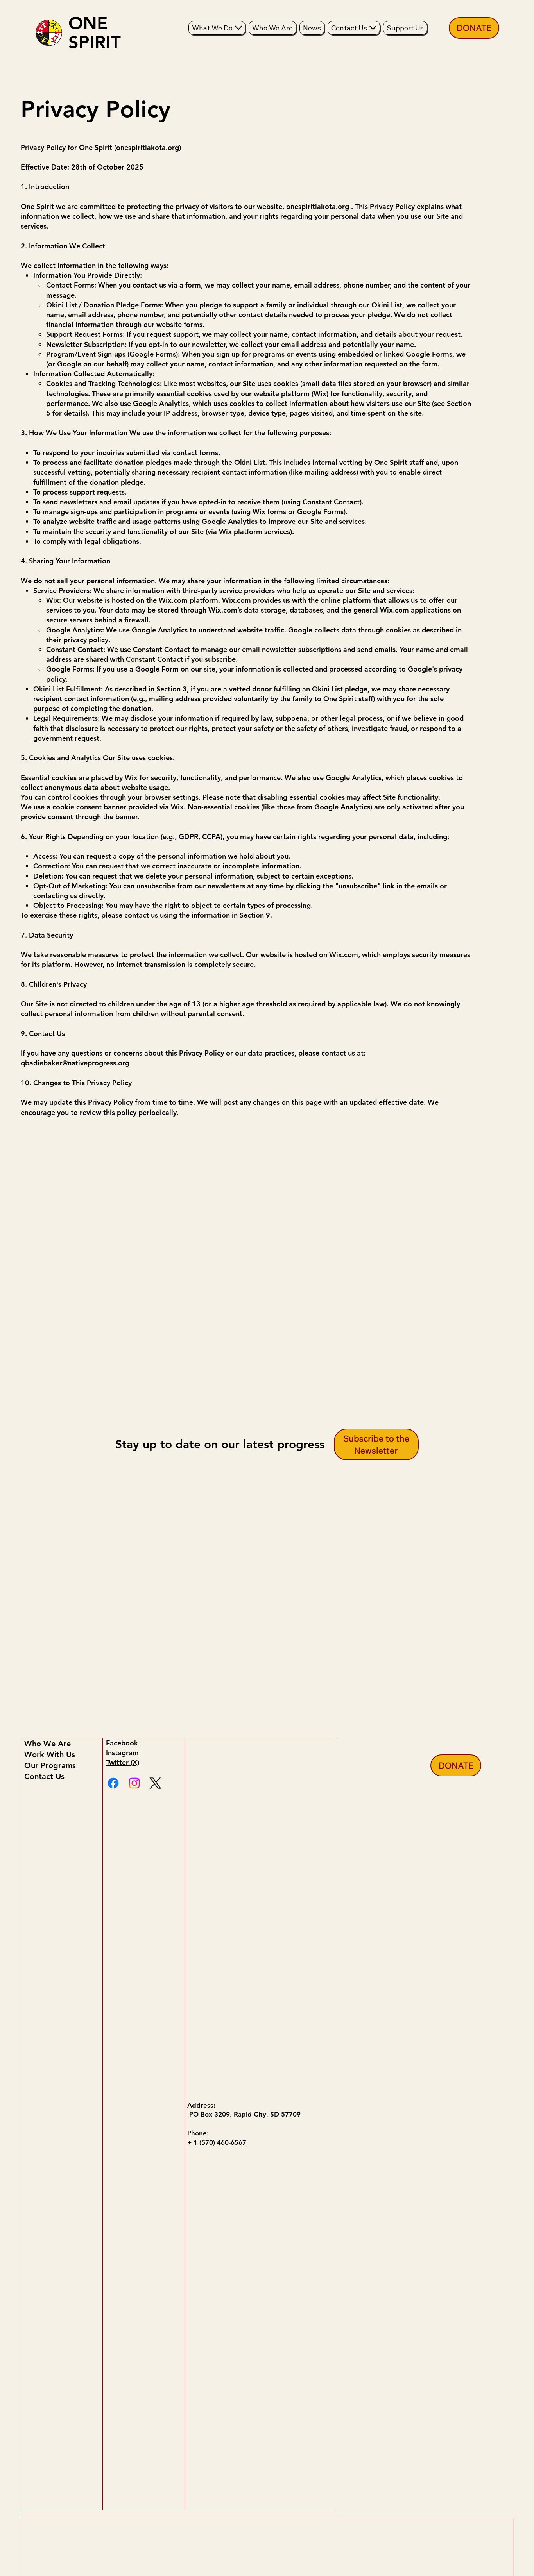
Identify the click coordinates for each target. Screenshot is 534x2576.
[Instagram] (134, 1783)
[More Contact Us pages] (373, 28)
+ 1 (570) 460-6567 (217, 2142)
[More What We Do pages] (238, 28)
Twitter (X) (123, 1762)
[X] (155, 1783)
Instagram (122, 1753)
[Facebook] (113, 1783)
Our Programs (50, 1765)
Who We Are (47, 1744)
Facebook (122, 1743)
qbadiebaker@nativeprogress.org (75, 1063)
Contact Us (44, 1776)
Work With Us (50, 1754)
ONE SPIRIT (95, 33)
